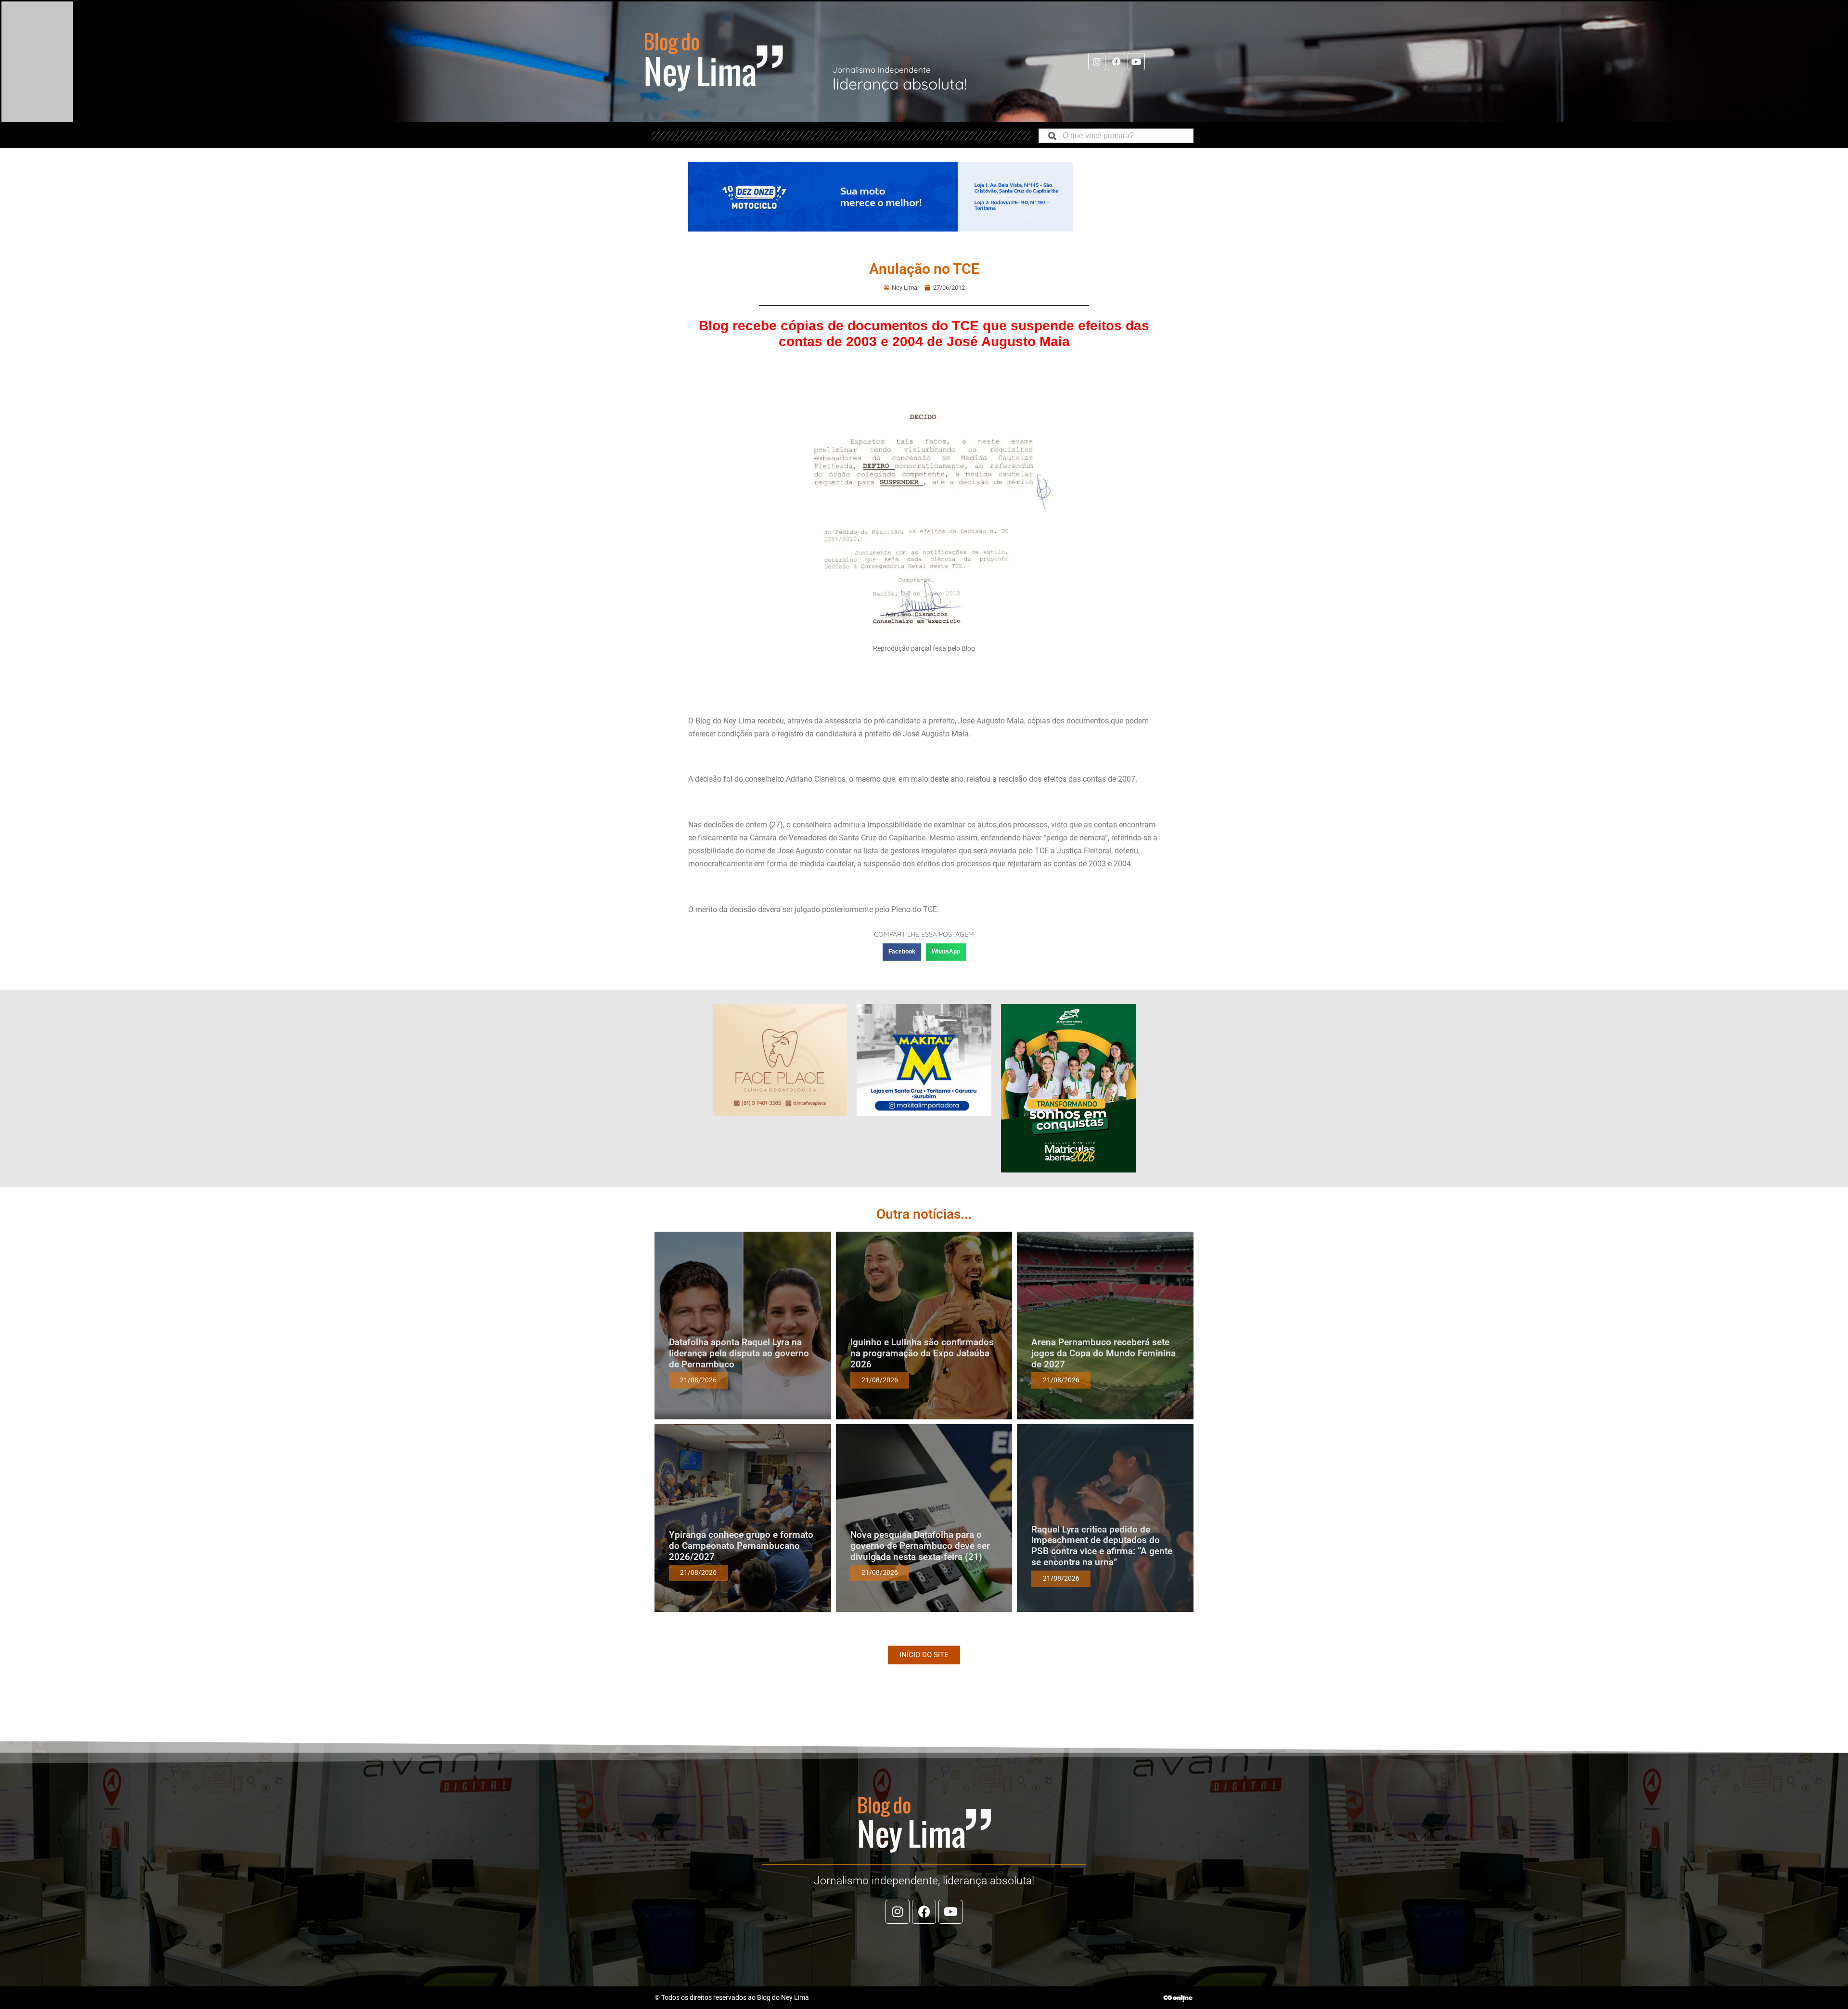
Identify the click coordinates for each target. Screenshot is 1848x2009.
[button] (902, 952)
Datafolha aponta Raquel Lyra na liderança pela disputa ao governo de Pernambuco (739, 1353)
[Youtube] (1136, 62)
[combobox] (1116, 136)
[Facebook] (1116, 62)
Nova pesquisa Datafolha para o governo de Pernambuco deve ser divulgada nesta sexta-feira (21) (920, 1546)
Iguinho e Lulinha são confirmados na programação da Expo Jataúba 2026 (922, 1353)
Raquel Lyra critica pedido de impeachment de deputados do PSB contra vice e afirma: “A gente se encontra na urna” (1102, 1546)
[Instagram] (1097, 62)
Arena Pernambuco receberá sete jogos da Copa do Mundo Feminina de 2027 (1104, 1353)
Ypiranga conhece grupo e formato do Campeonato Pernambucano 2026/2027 (741, 1546)
